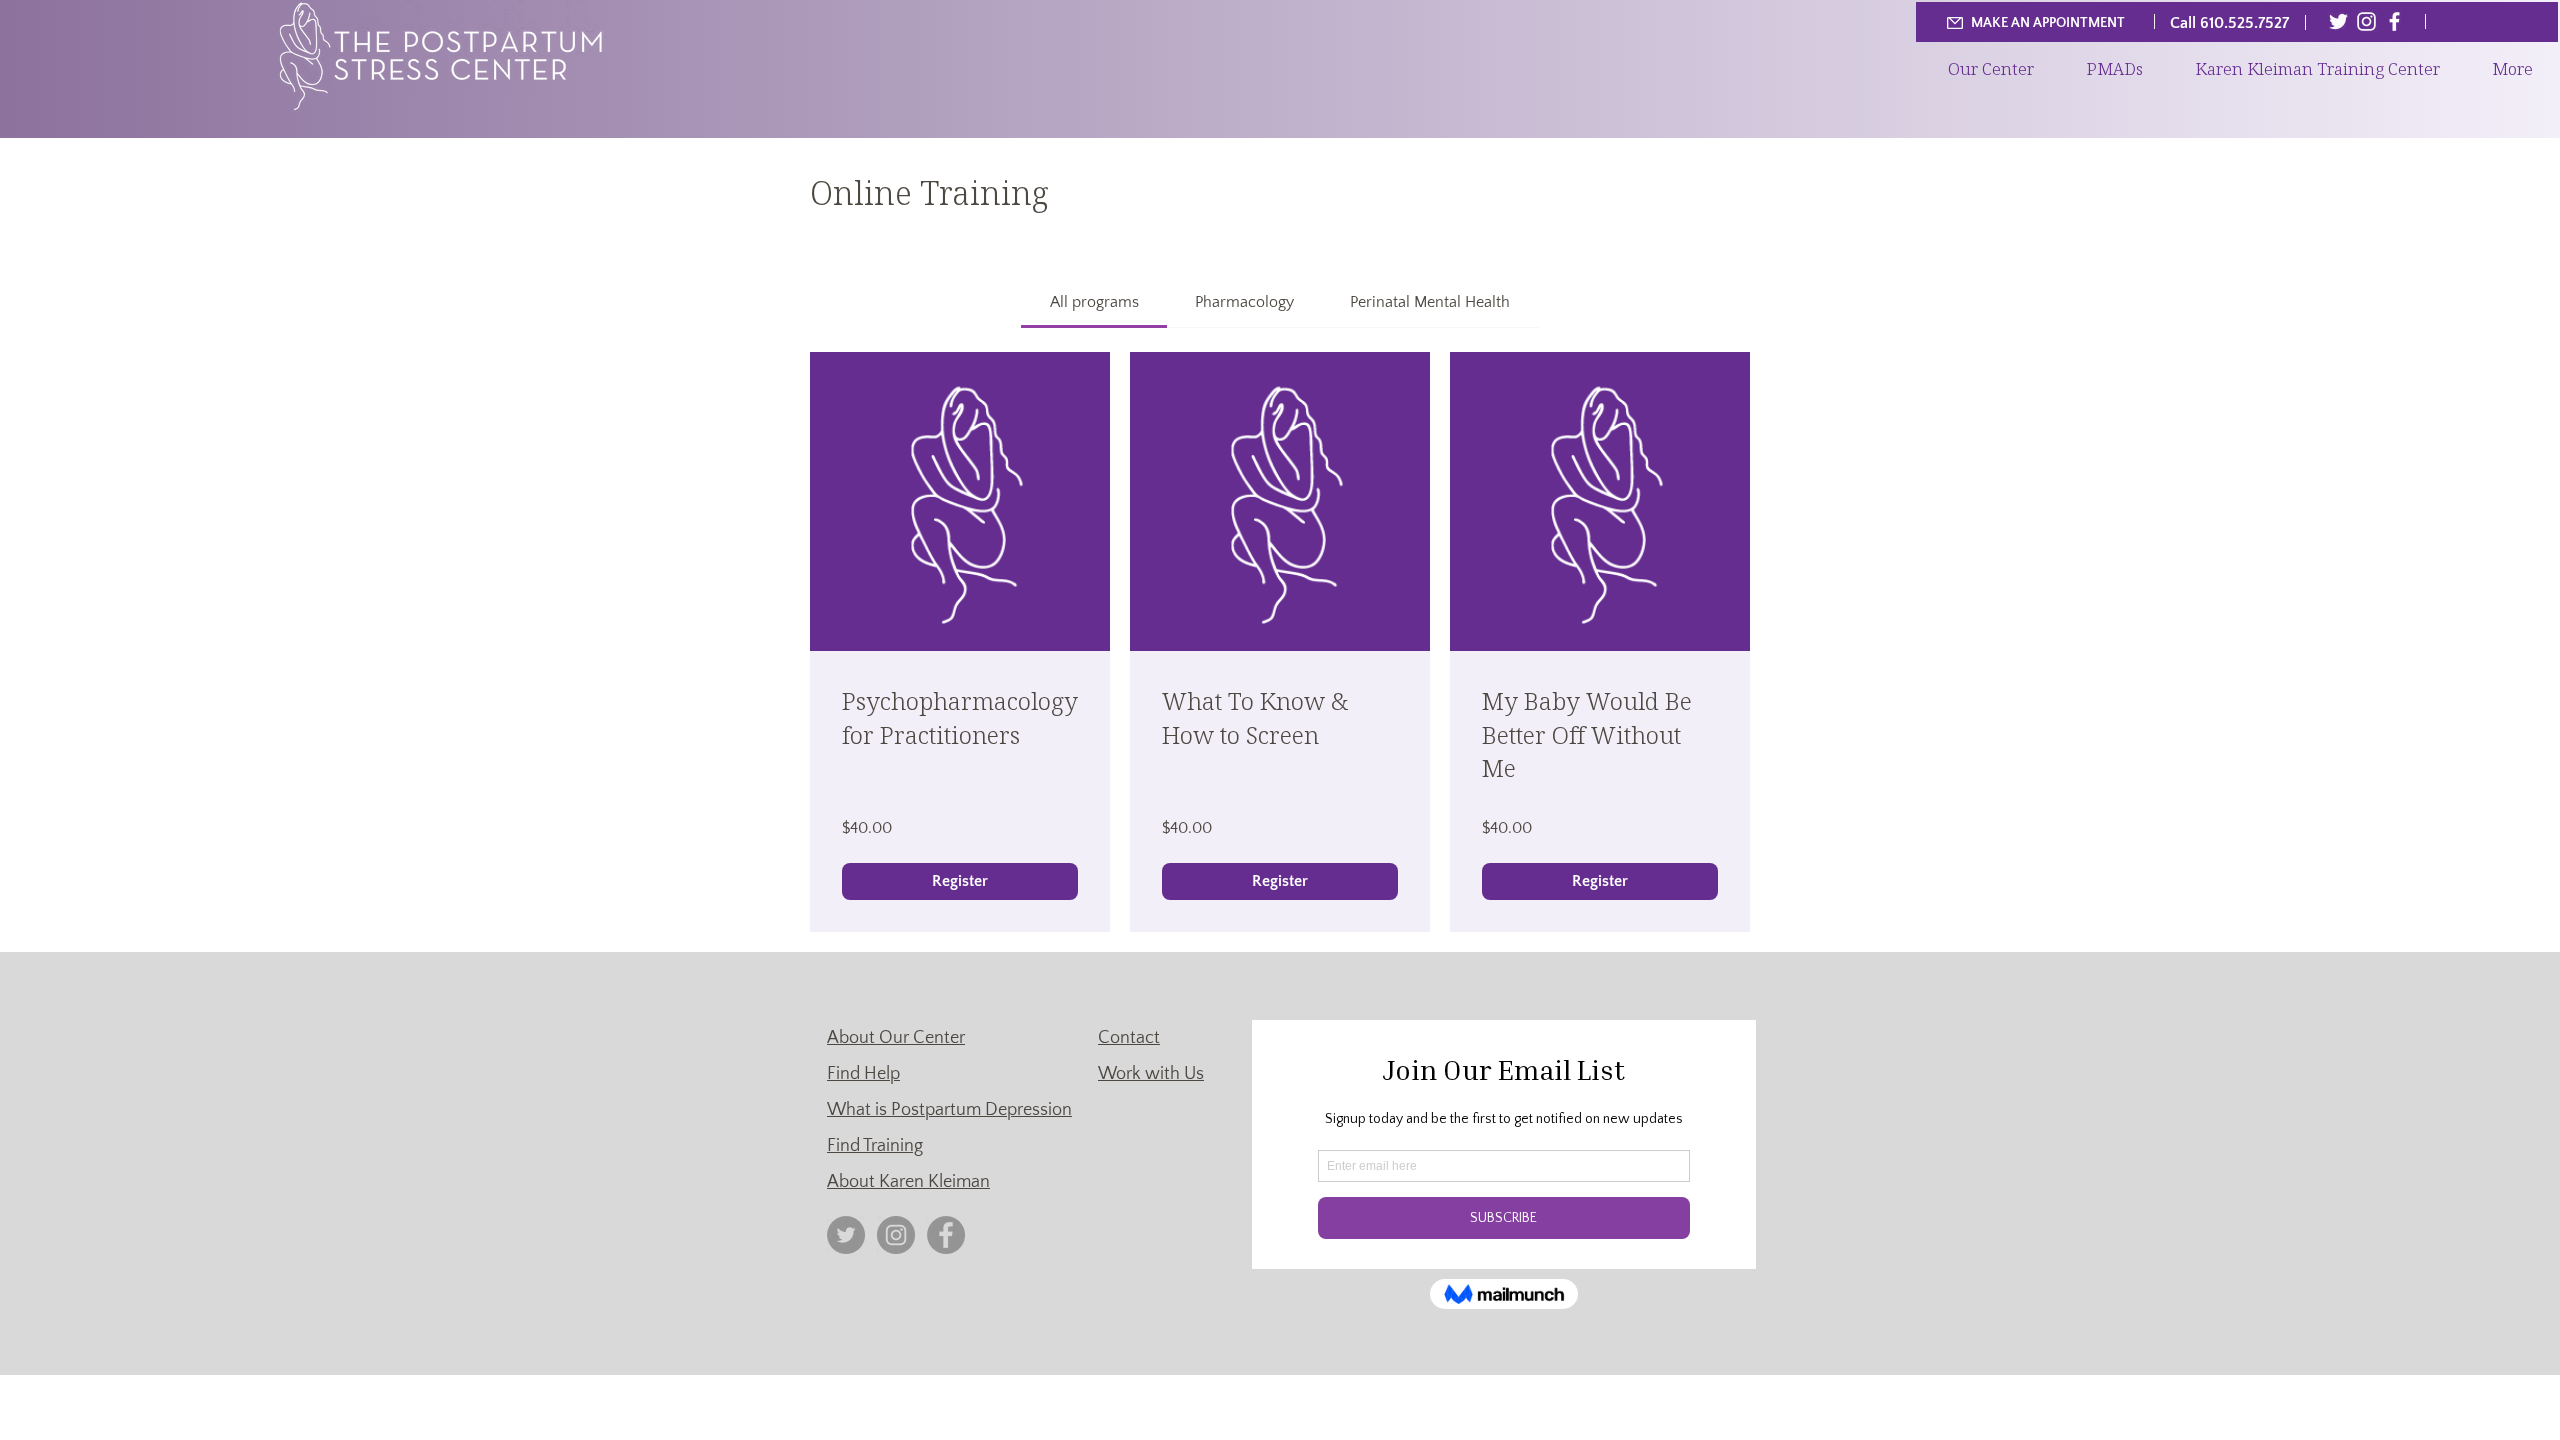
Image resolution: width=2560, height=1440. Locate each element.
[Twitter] (2338, 21)
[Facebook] (2394, 21)
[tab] (1093, 302)
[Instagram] (2366, 21)
